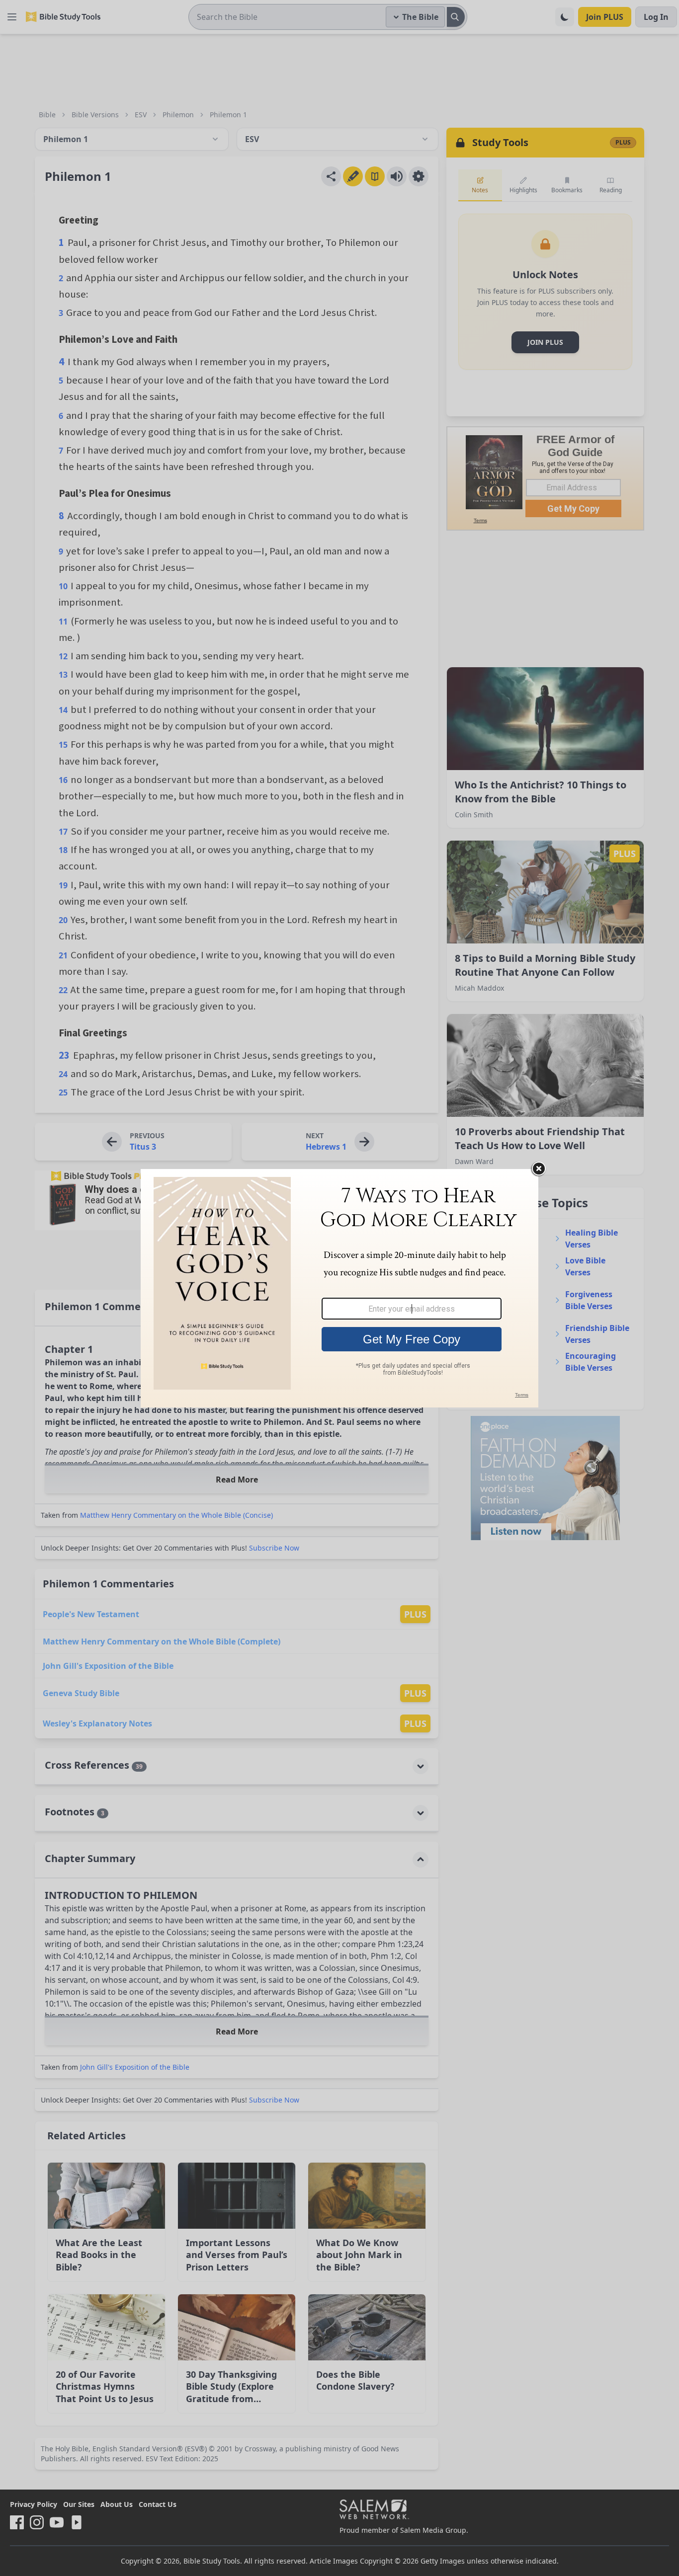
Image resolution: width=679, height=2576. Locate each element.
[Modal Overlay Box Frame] (339, 1288)
